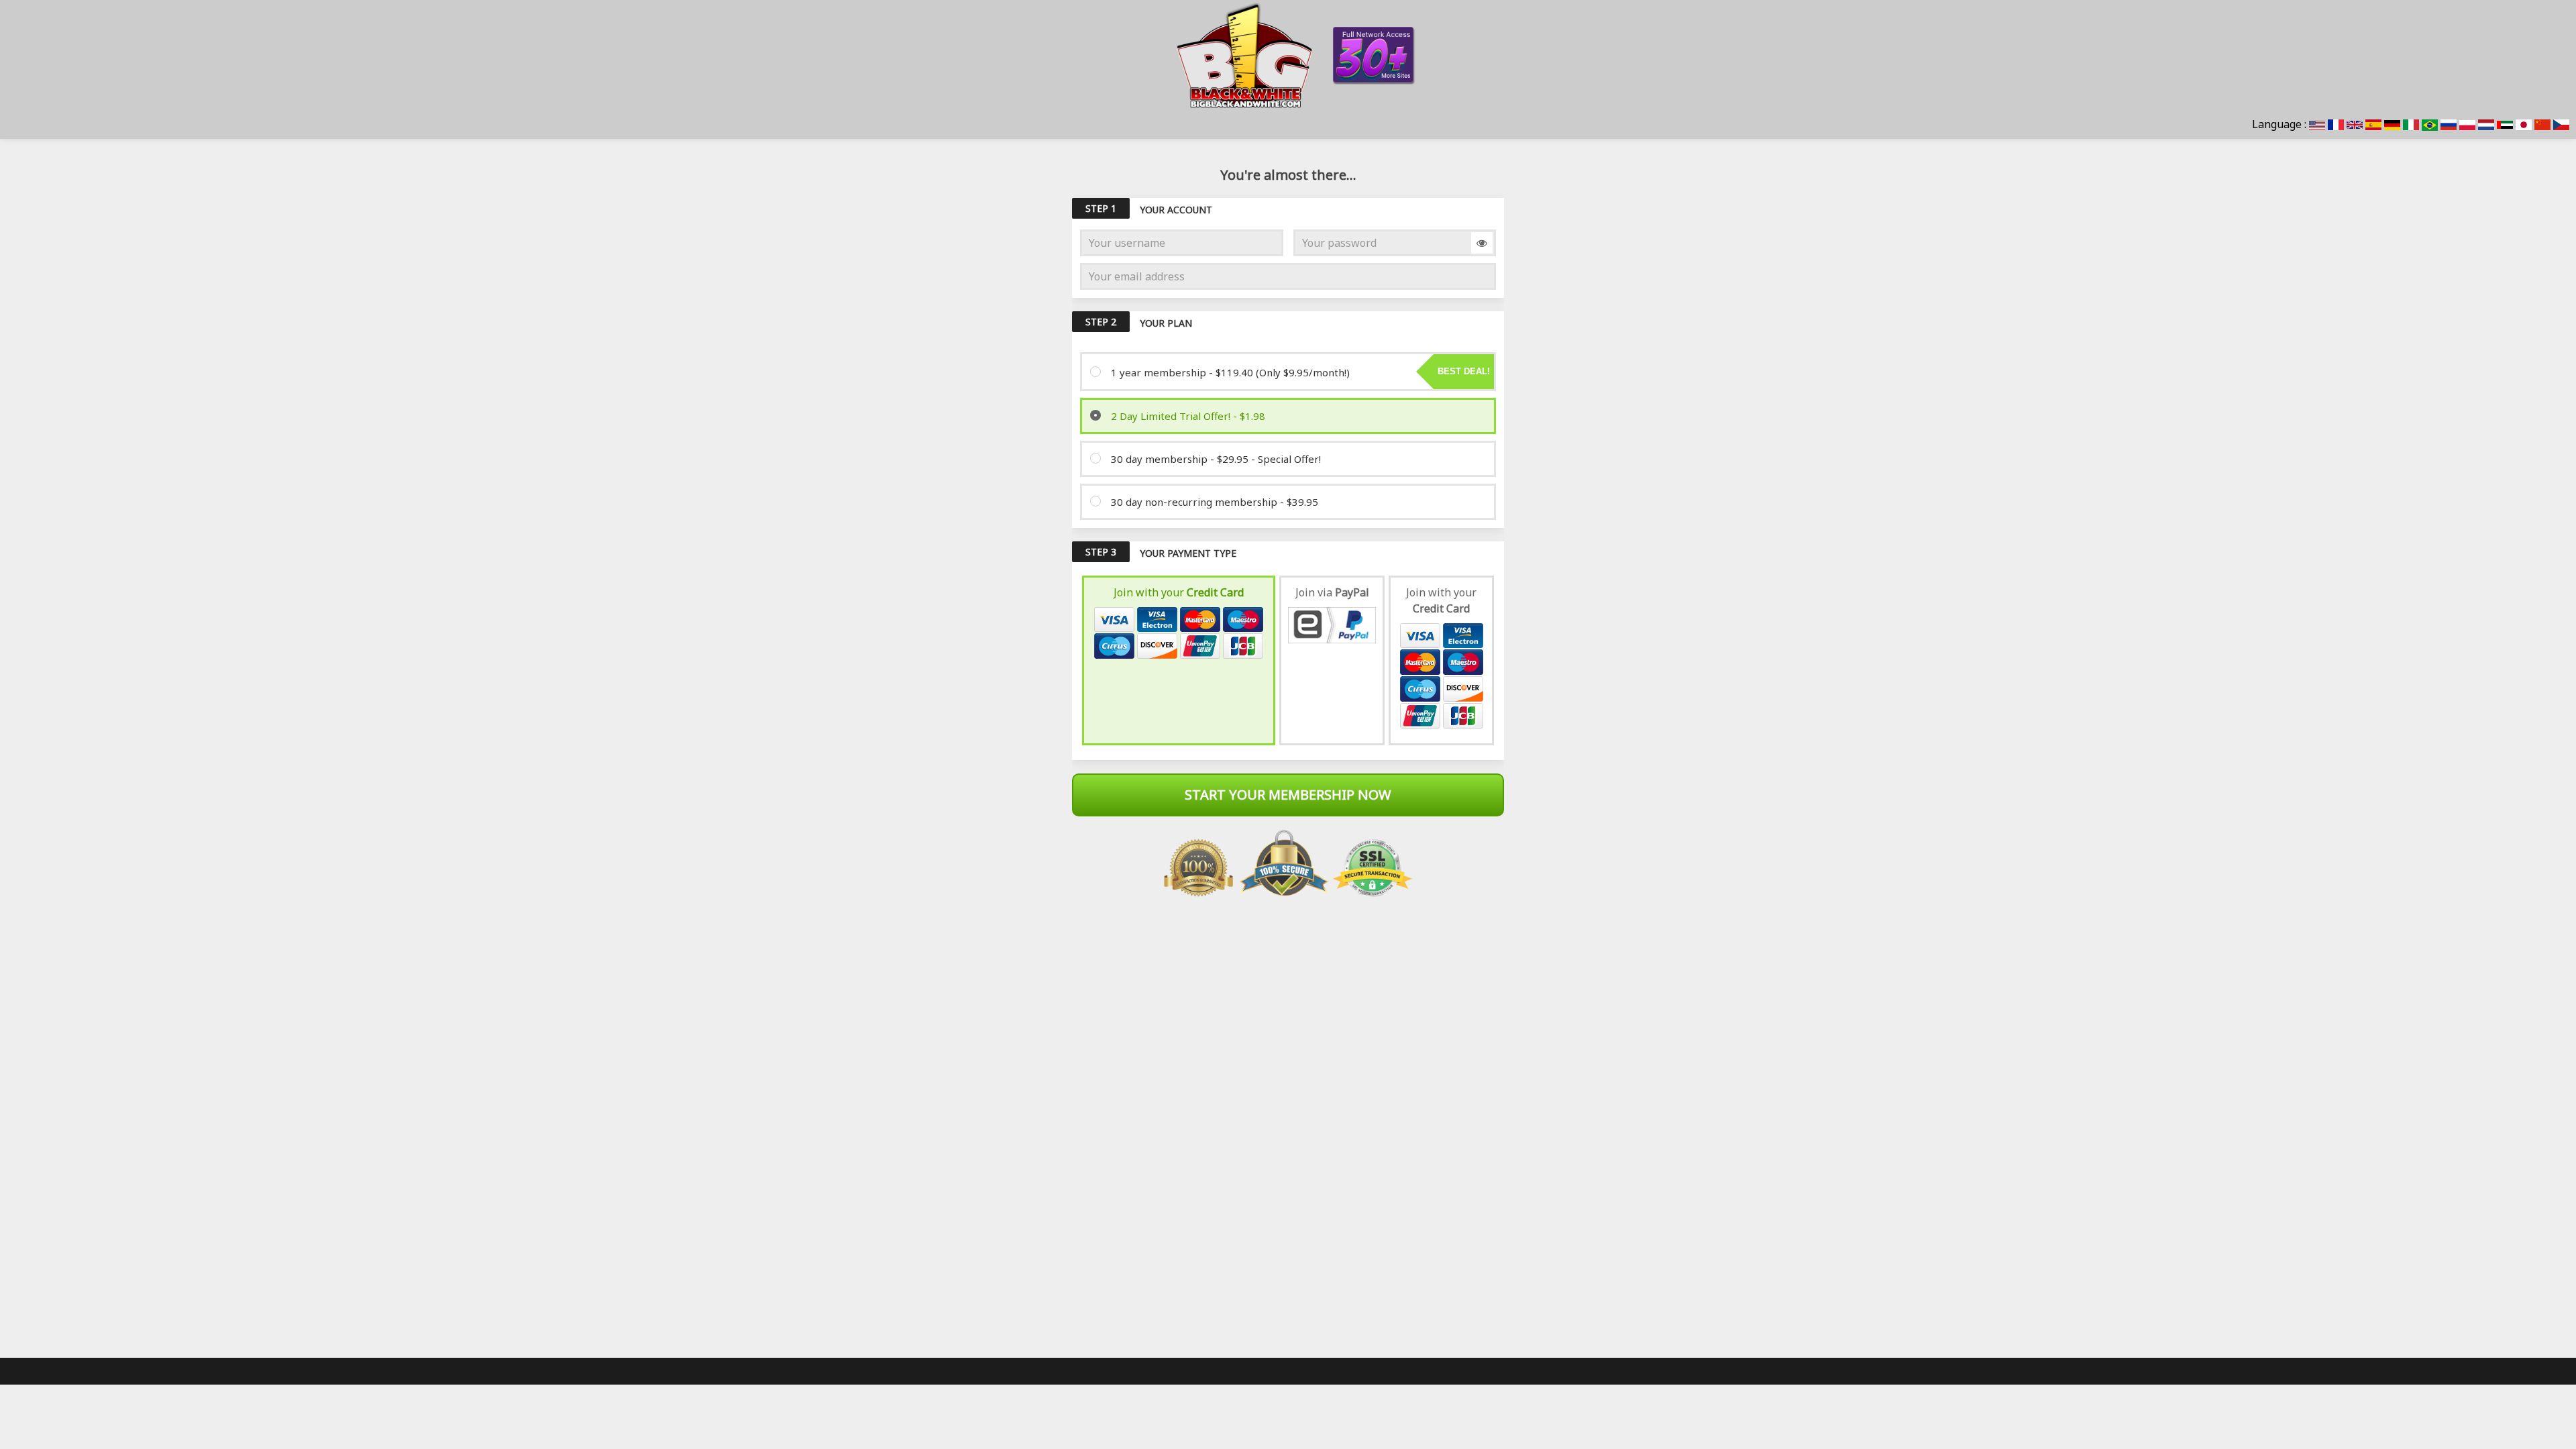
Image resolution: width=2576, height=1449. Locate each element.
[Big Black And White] (1288, 55)
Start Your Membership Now (1288, 795)
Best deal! (1464, 371)
